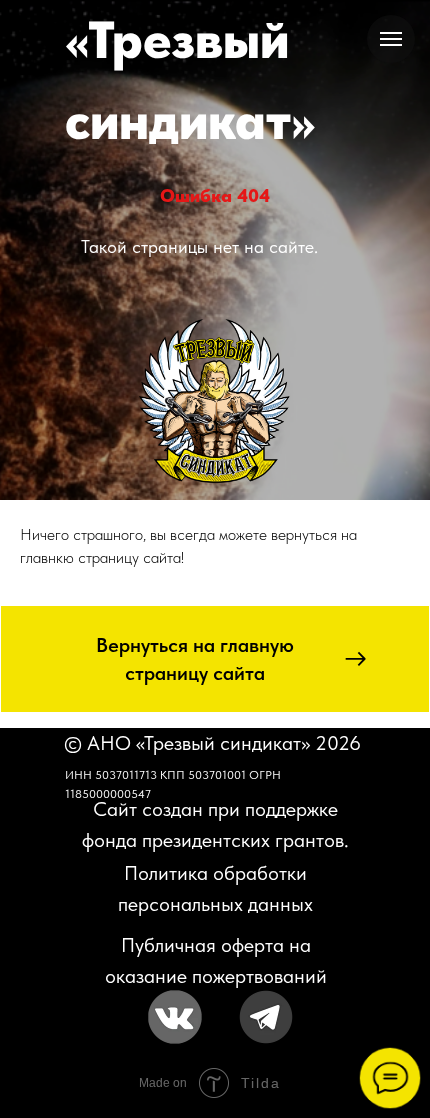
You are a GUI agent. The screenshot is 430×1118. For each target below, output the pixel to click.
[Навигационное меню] (391, 39)
